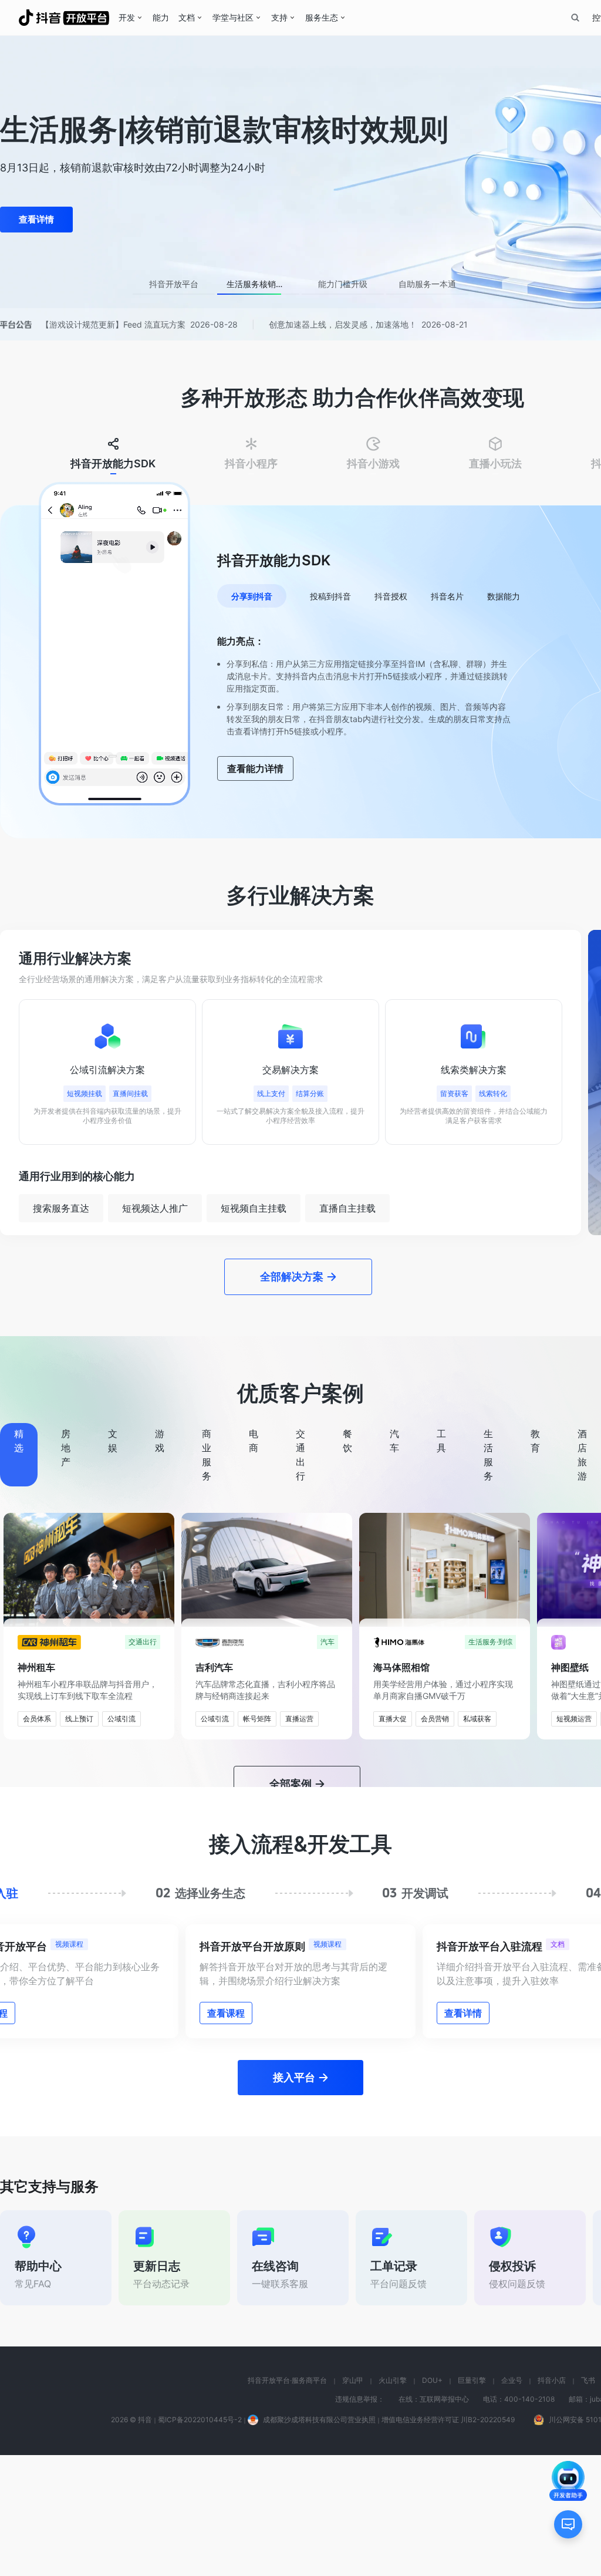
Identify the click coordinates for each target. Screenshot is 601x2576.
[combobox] (575, 18)
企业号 (512, 2501)
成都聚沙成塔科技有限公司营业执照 (319, 2540)
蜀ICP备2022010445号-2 (200, 2540)
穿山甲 (353, 2501)
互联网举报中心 (444, 2520)
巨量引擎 (472, 2501)
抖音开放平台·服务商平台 (287, 2501)
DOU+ (432, 2501)
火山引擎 (393, 2501)
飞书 (588, 2501)
